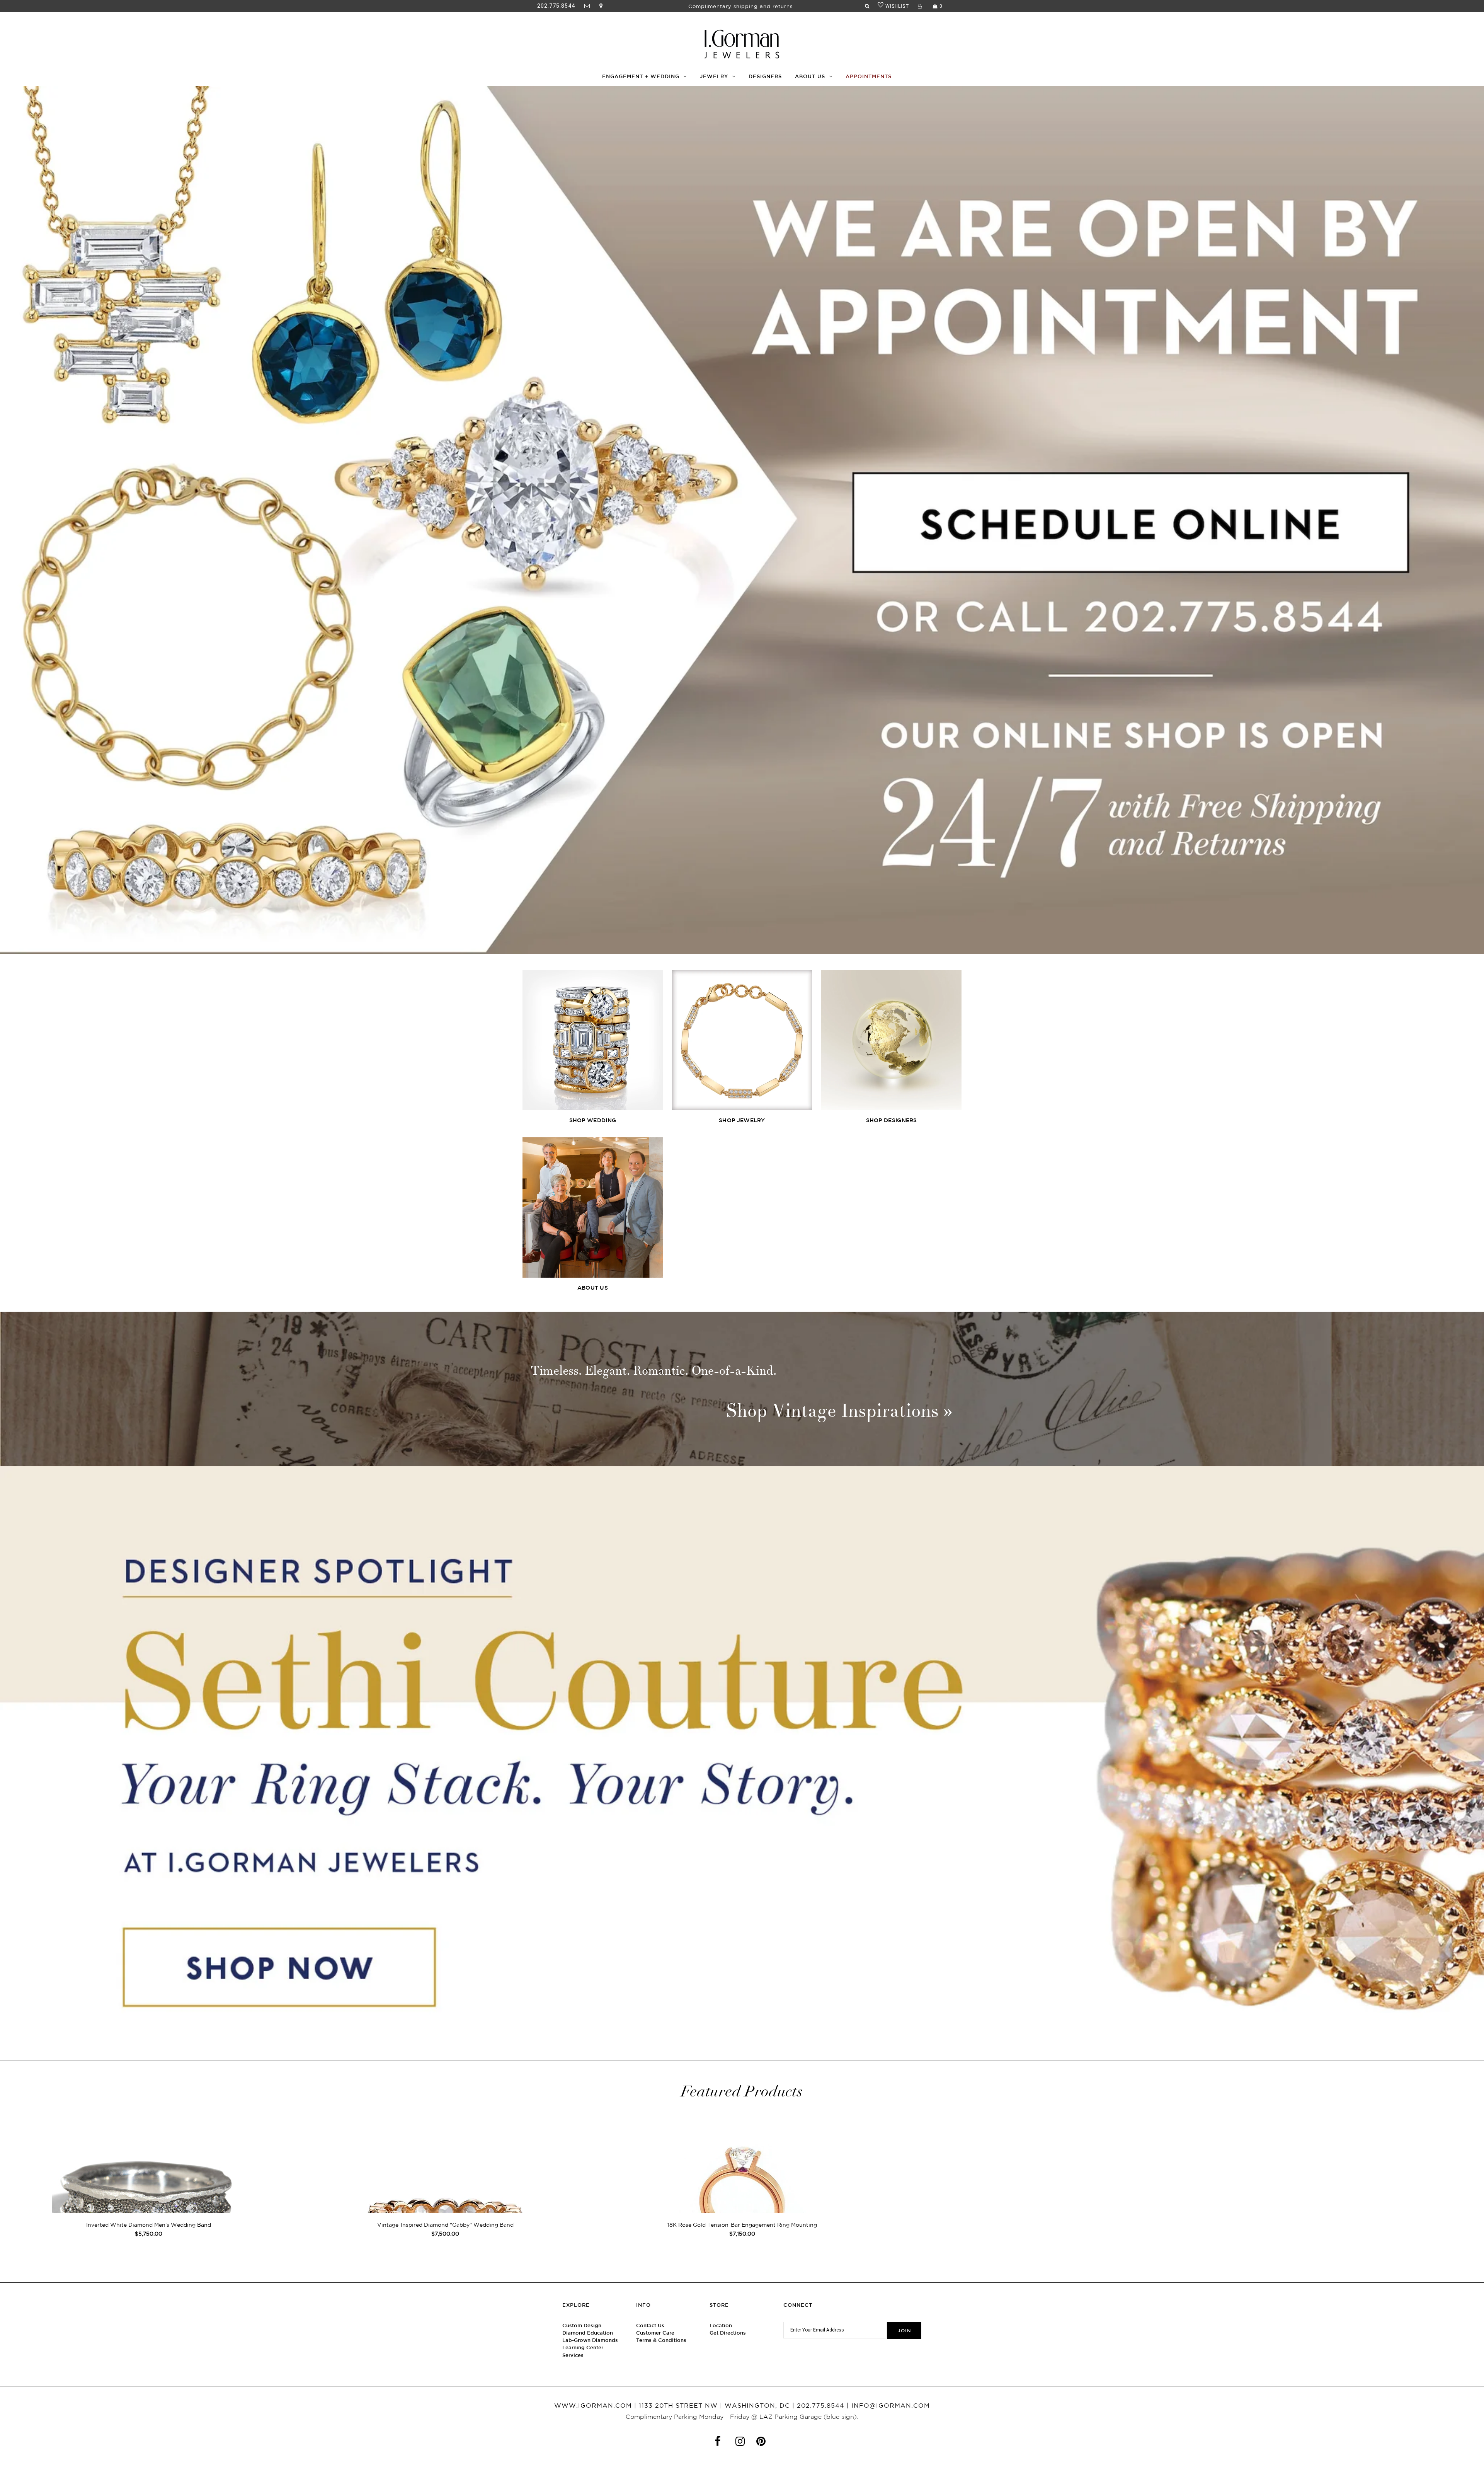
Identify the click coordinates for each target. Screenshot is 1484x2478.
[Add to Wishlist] (286, 2130)
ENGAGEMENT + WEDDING (641, 76)
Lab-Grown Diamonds (590, 2340)
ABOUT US (810, 76)
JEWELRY (714, 76)
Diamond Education (588, 2333)
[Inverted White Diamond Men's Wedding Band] (148, 2197)
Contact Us (650, 2325)
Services (573, 2355)
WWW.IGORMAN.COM (593, 2405)
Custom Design (582, 2325)
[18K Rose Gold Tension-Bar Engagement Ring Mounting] (742, 2197)
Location (721, 2325)
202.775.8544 (556, 6)
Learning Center (583, 2348)
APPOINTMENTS (869, 76)
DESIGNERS (765, 76)
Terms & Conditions (661, 2340)
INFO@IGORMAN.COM (891, 2405)
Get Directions (728, 2333)
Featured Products (742, 2091)
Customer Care (655, 2333)
